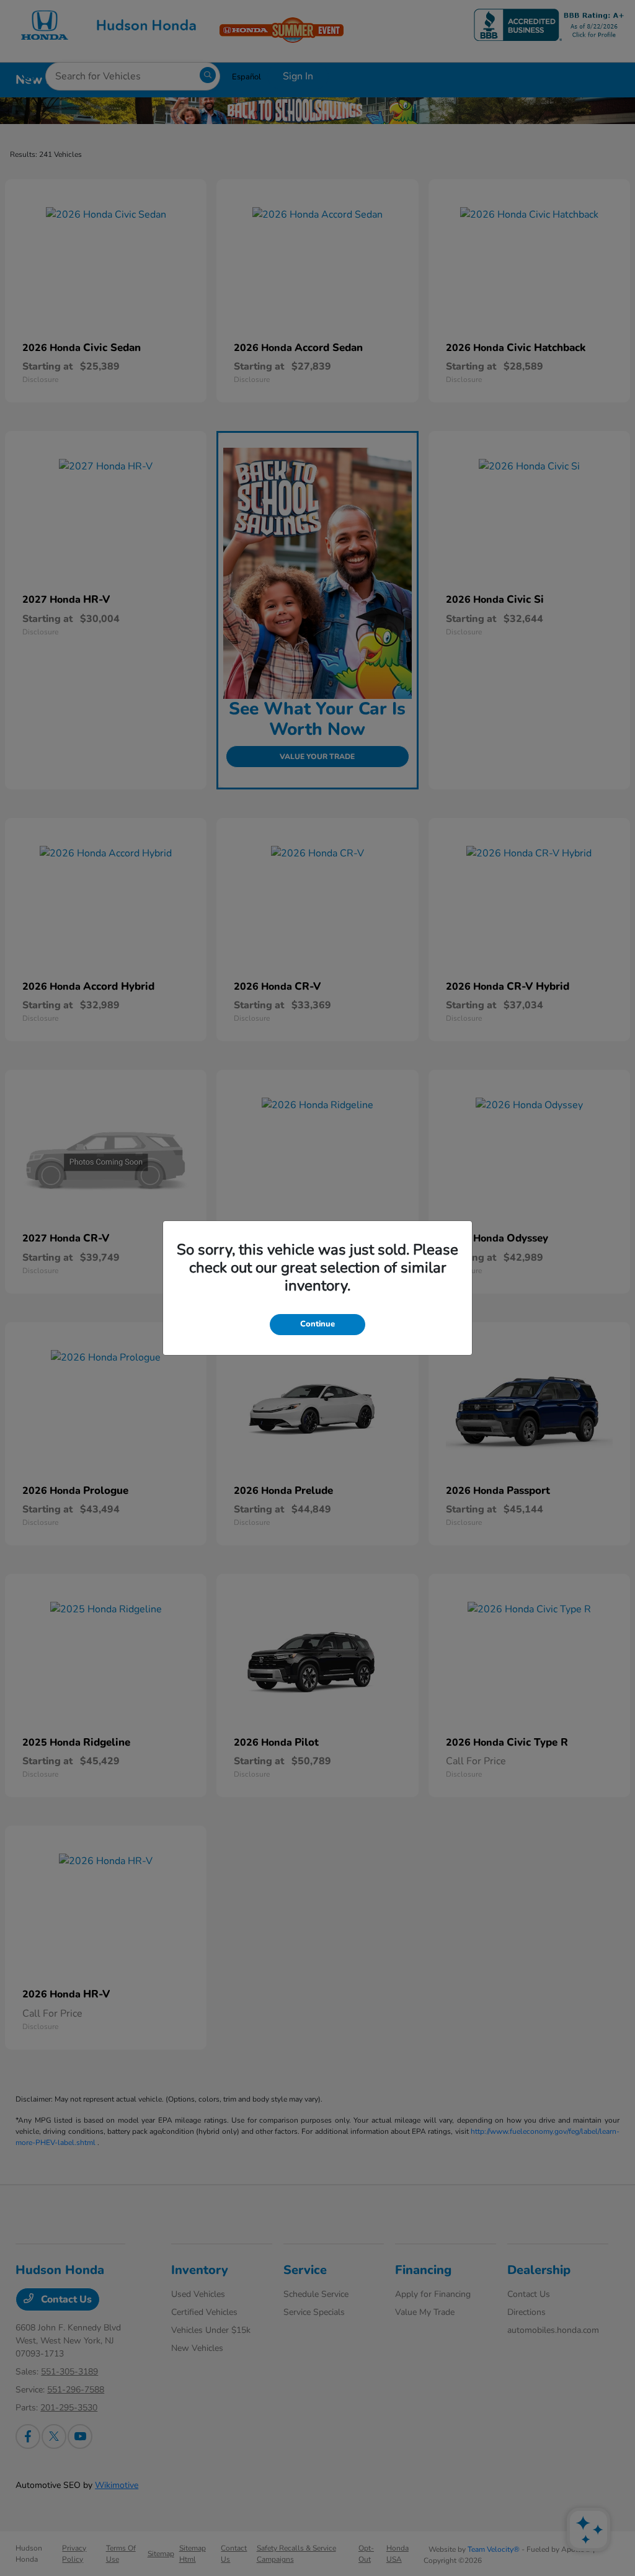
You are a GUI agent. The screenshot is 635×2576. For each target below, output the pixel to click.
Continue (317, 1324)
